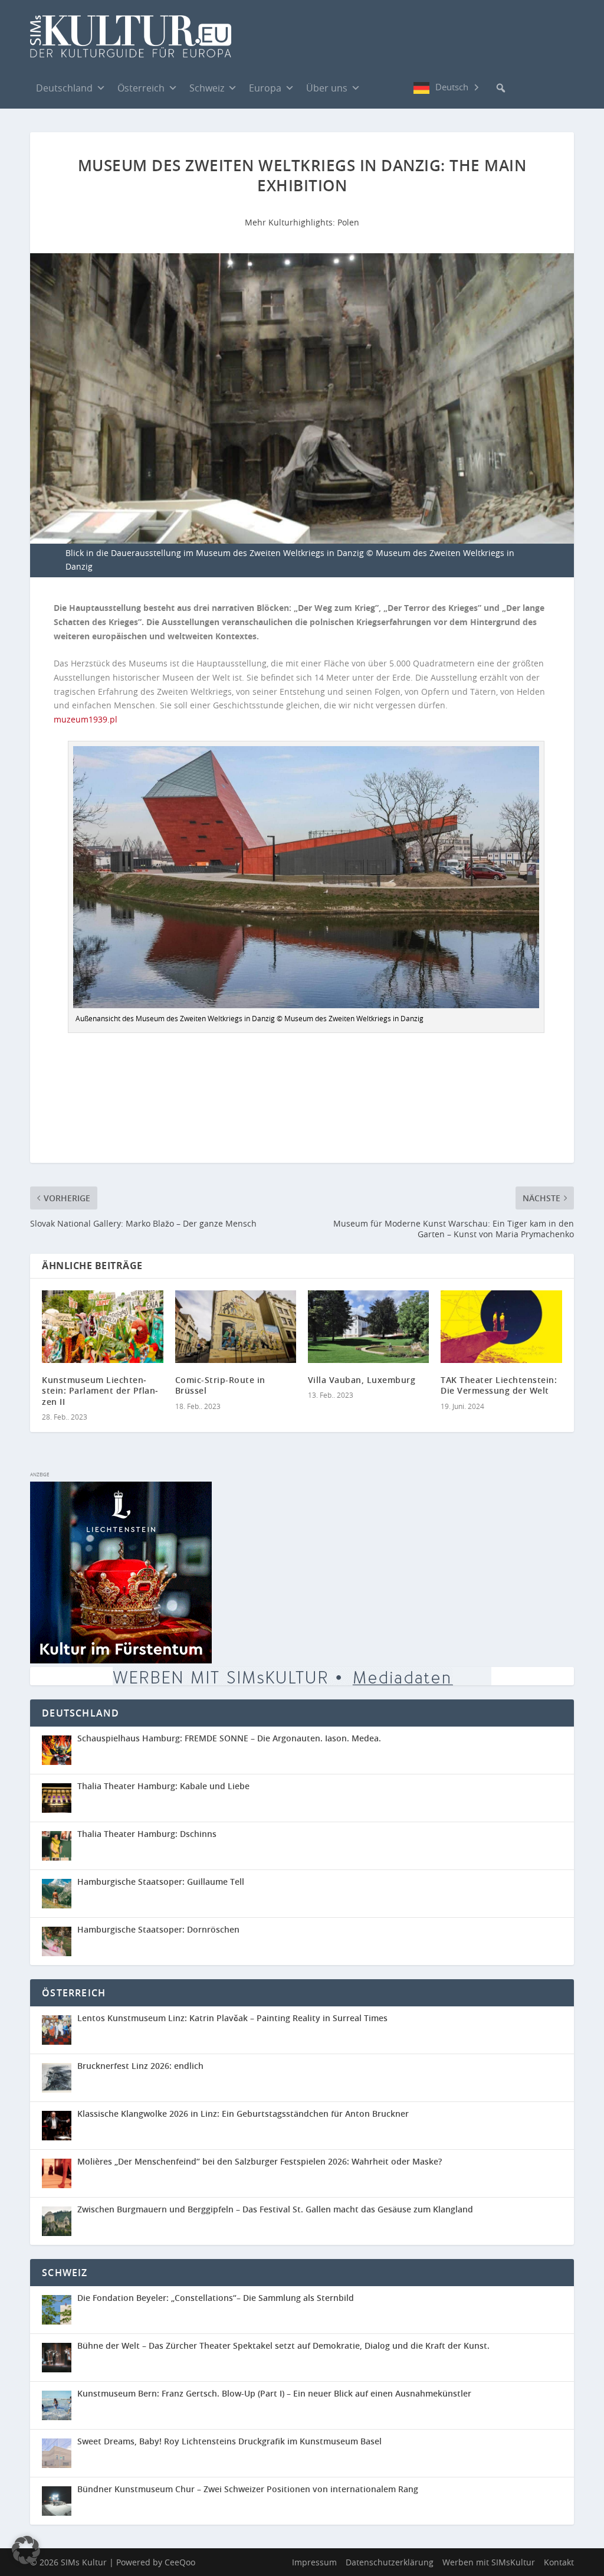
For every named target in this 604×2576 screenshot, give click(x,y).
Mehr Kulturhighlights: (291, 222)
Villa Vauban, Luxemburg (362, 1380)
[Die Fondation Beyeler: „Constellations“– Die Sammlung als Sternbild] (60, 2310)
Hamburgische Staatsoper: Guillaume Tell (161, 1882)
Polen (348, 222)
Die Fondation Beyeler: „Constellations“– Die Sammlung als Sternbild (216, 2298)
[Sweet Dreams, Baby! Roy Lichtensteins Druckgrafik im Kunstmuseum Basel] (60, 2453)
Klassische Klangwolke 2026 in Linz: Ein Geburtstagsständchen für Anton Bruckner (243, 2114)
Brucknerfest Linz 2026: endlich (140, 2066)
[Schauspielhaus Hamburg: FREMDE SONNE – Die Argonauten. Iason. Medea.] (60, 1750)
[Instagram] (402, 88)
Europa (265, 88)
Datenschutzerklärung (390, 2562)
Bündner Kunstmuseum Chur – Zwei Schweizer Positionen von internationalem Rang (248, 2489)
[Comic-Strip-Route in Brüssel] (236, 1327)
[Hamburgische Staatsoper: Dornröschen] (60, 1941)
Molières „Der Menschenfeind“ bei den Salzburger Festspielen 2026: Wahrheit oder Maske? (260, 2161)
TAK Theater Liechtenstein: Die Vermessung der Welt (499, 1385)
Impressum (314, 2562)
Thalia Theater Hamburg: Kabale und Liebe (163, 1786)
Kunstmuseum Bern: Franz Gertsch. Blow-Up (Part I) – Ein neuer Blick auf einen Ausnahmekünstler (274, 2393)
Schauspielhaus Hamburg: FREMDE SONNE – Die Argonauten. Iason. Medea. (229, 1738)
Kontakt (559, 2562)
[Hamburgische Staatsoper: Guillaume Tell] (60, 1894)
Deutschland (64, 88)
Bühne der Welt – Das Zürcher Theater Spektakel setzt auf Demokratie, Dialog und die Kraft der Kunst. (283, 2345)
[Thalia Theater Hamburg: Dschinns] (60, 1846)
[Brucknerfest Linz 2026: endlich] (60, 2078)
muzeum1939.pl (86, 719)
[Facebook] (378, 87)
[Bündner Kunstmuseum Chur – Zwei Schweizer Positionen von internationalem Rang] (60, 2501)
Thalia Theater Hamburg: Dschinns (147, 1834)
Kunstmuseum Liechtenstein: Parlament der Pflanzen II (100, 1390)
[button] (501, 88)
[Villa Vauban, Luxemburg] (368, 1327)
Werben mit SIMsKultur (489, 2562)
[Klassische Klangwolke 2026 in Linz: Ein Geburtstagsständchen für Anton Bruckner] (60, 2126)
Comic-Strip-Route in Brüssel (220, 1385)
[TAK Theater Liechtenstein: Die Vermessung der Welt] (501, 1327)
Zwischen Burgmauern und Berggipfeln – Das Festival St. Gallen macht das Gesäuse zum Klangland (275, 2209)
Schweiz (207, 88)
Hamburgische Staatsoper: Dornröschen (158, 1929)
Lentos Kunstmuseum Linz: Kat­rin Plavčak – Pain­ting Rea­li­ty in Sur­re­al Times (232, 2018)
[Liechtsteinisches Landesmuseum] (121, 1660)
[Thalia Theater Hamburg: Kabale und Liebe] (60, 1798)
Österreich (141, 88)
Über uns (327, 88)
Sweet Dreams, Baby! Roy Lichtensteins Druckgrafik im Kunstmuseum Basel (229, 2441)
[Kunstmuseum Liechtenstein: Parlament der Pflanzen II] (102, 1327)
